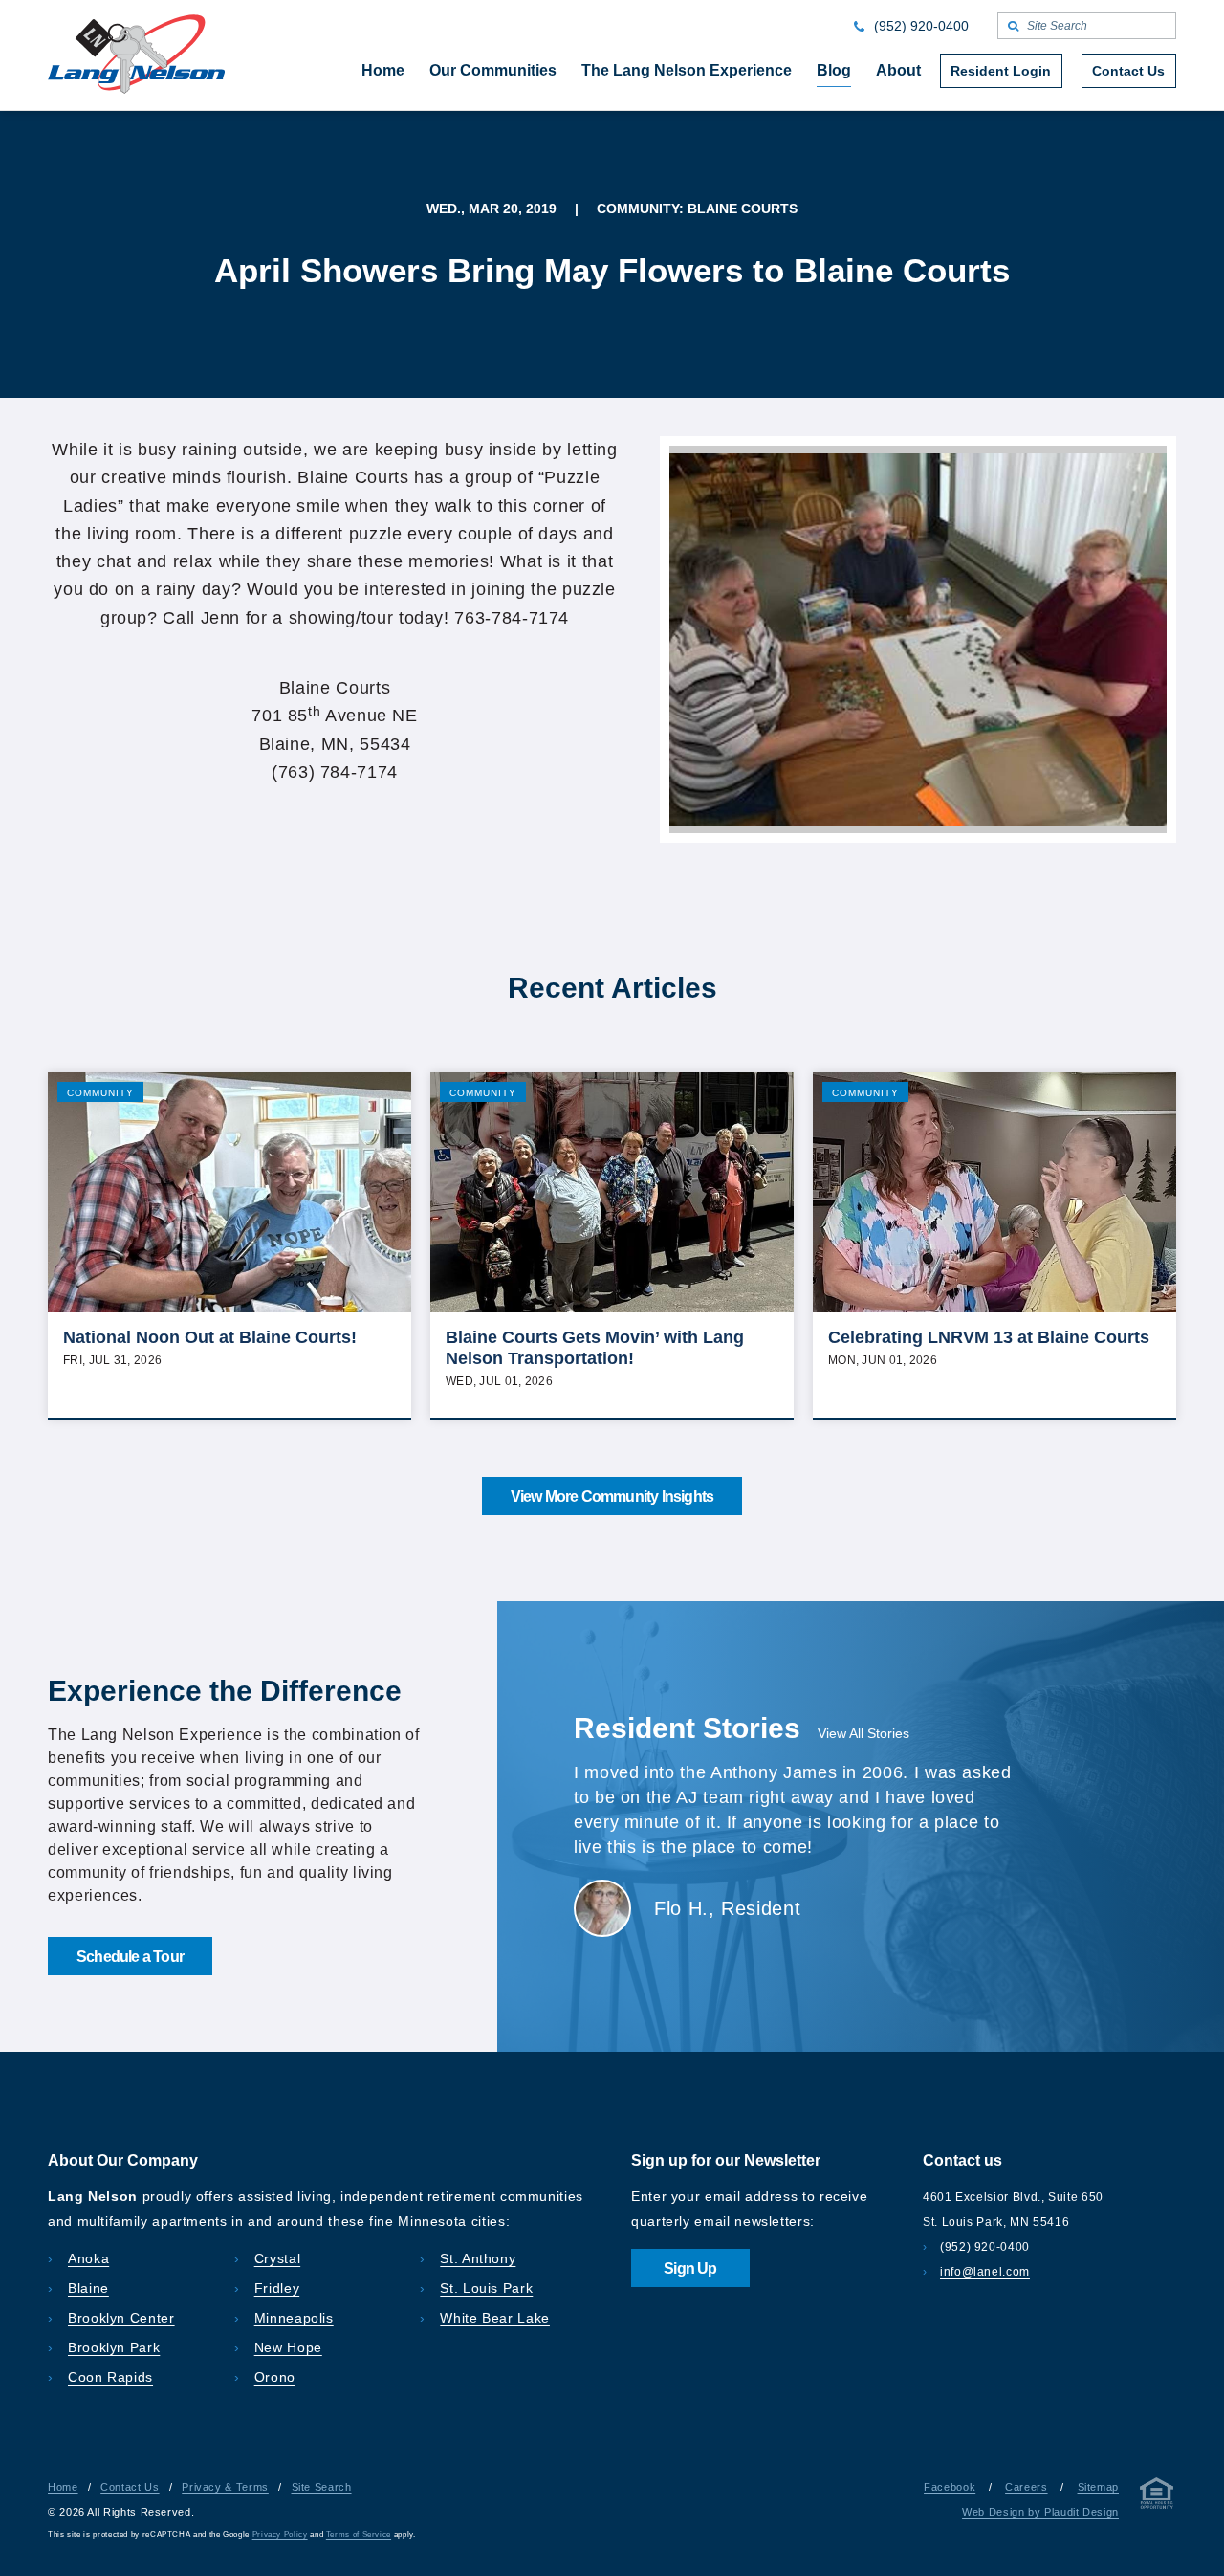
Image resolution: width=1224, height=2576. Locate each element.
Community (100, 1093)
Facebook (950, 2487)
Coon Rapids (110, 2377)
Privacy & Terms (225, 2487)
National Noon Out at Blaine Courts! (210, 1337)
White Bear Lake (495, 2318)
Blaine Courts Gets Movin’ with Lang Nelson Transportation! (595, 1348)
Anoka (88, 2258)
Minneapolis (294, 2318)
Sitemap (1098, 2487)
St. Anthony (478, 2258)
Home (63, 2487)
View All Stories (863, 1733)
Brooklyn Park (114, 2347)
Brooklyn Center (121, 2318)
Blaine (88, 2288)
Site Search (322, 2487)
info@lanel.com (985, 2272)
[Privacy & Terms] (1157, 2497)
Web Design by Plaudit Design (1040, 2512)
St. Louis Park (486, 2288)
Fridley (277, 2288)
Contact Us (130, 2487)
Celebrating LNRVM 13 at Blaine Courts (989, 1337)
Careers (1026, 2487)
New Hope (288, 2347)
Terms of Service (359, 2534)
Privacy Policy (280, 2534)
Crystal (277, 2258)
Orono (275, 2377)
